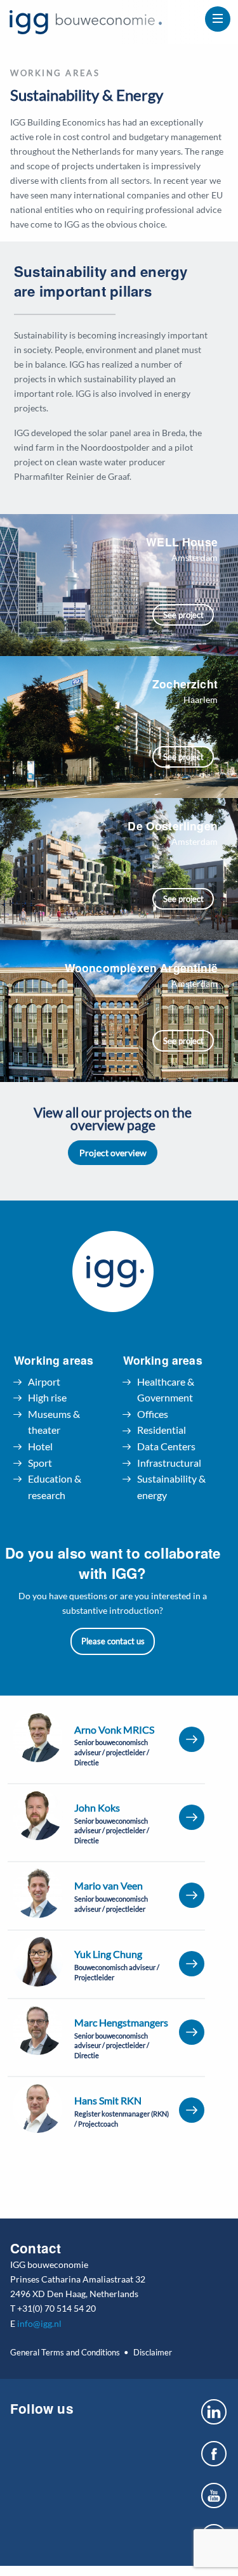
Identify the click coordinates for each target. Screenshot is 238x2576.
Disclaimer (152, 2352)
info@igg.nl (39, 2323)
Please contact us (113, 1641)
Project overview (113, 1153)
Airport (44, 1381)
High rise (47, 1397)
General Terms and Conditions (65, 2352)
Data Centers (166, 1446)
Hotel (40, 1446)
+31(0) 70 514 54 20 (56, 2308)
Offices (153, 1414)
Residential (162, 1430)
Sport (40, 1463)
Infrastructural (169, 1463)
